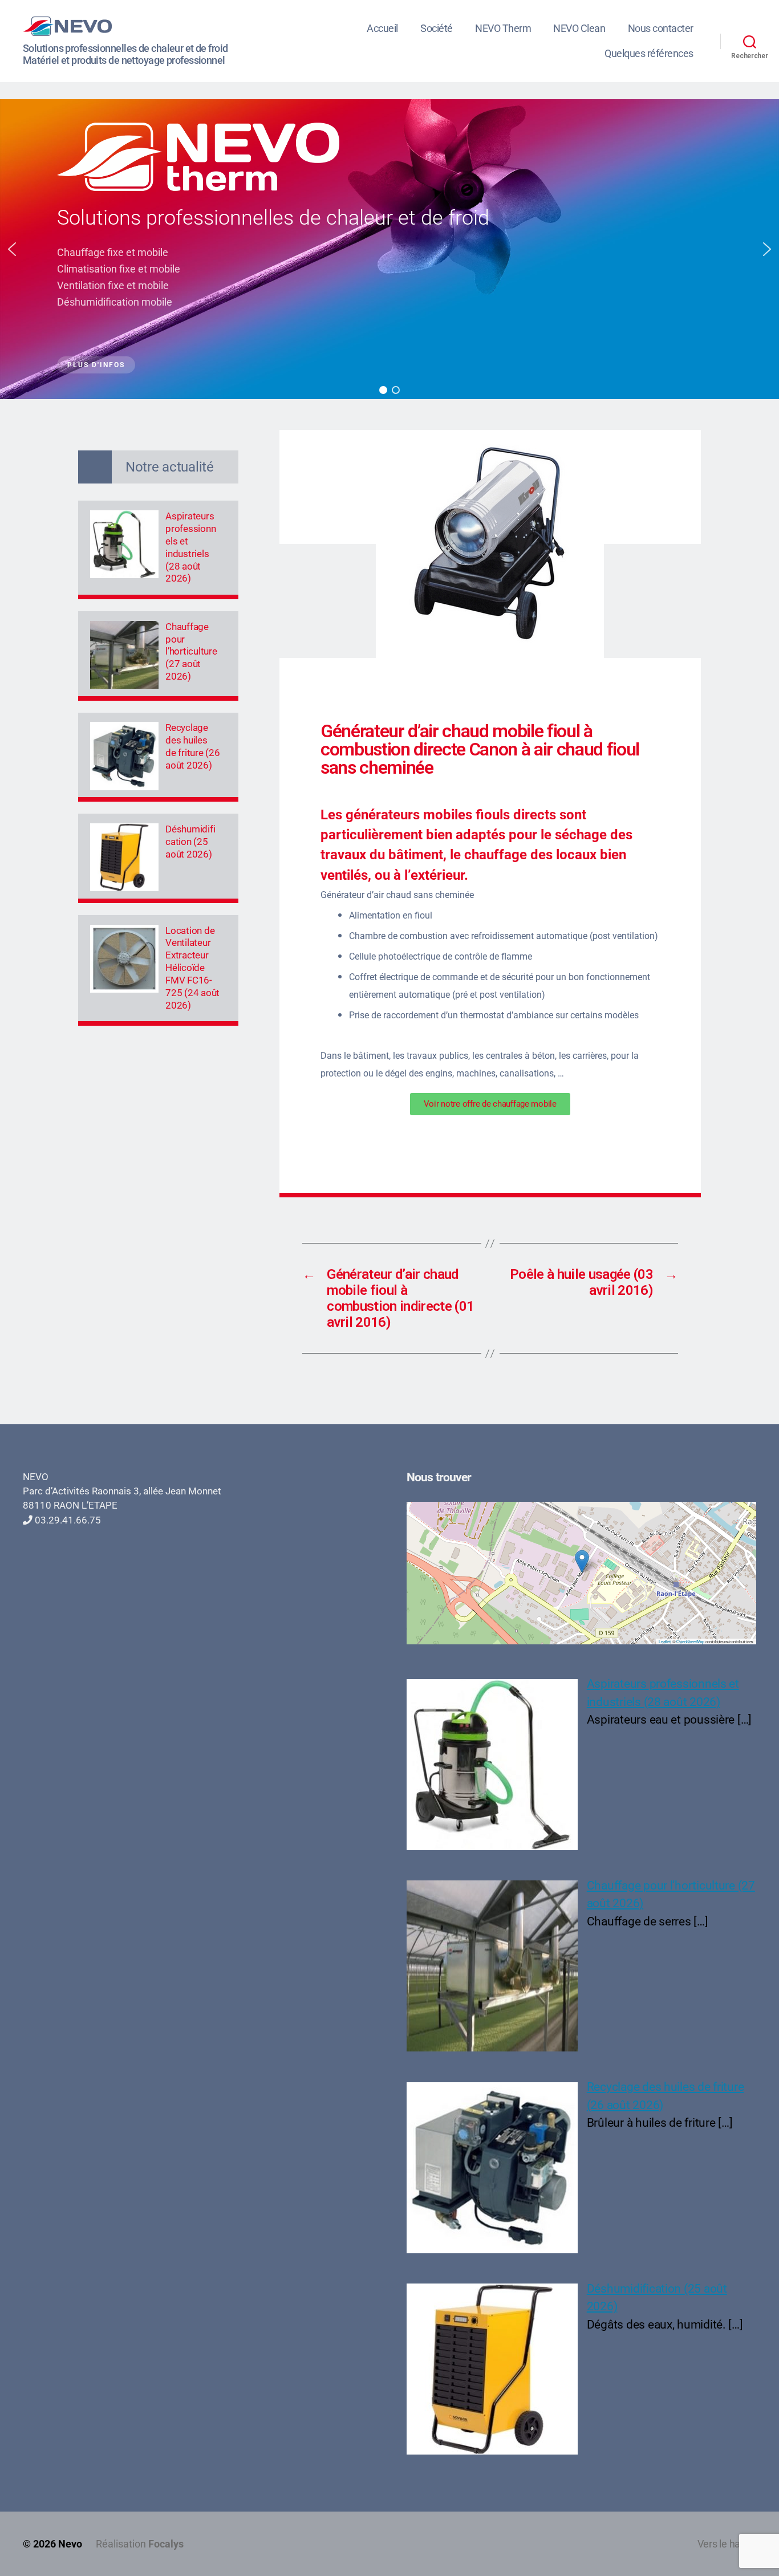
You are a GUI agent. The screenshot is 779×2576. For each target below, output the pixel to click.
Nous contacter (661, 28)
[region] (389, 249)
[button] (12, 249)
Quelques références (649, 53)
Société (437, 28)
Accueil (382, 28)
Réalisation (140, 2544)
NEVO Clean (579, 28)
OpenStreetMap (690, 1641)
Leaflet (664, 1641)
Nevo (70, 2544)
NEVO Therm (503, 28)
